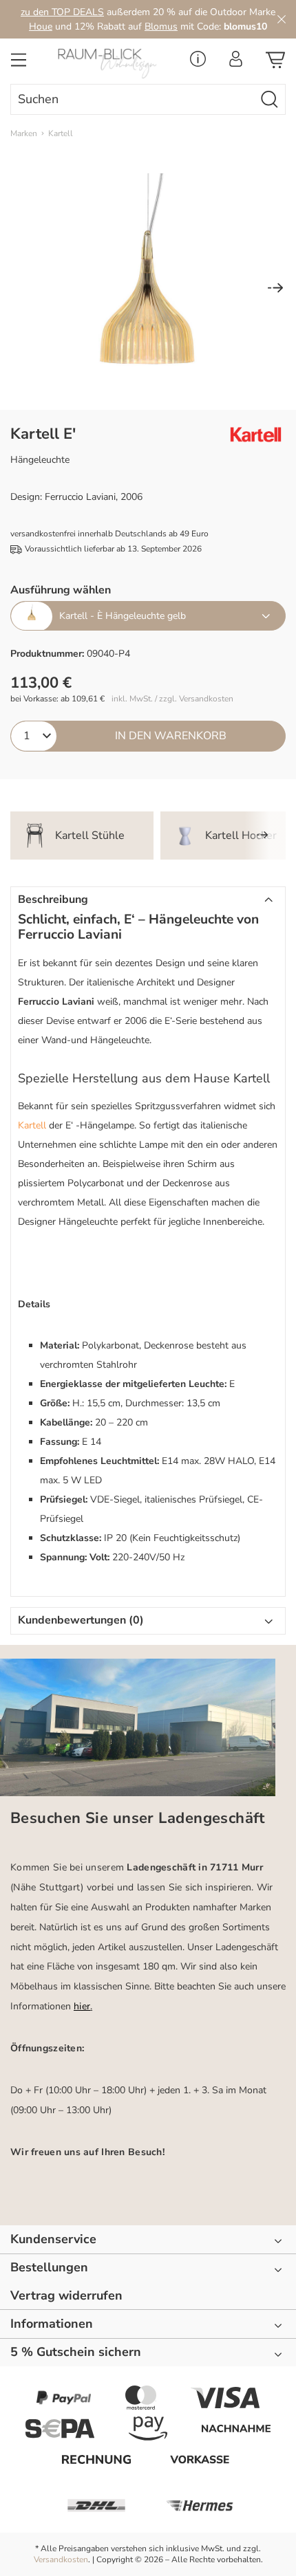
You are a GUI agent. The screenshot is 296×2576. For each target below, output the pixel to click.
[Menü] (19, 64)
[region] (148, 289)
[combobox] (133, 99)
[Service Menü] (198, 63)
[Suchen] (270, 99)
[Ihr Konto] (236, 63)
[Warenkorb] (275, 64)
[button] (148, 900)
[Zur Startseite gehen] (111, 64)
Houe (41, 26)
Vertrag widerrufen (66, 2296)
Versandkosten (61, 2559)
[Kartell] (251, 435)
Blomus (161, 26)
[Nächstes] (275, 289)
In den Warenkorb (171, 736)
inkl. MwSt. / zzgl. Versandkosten (172, 699)
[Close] (282, 19)
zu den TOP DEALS (62, 12)
